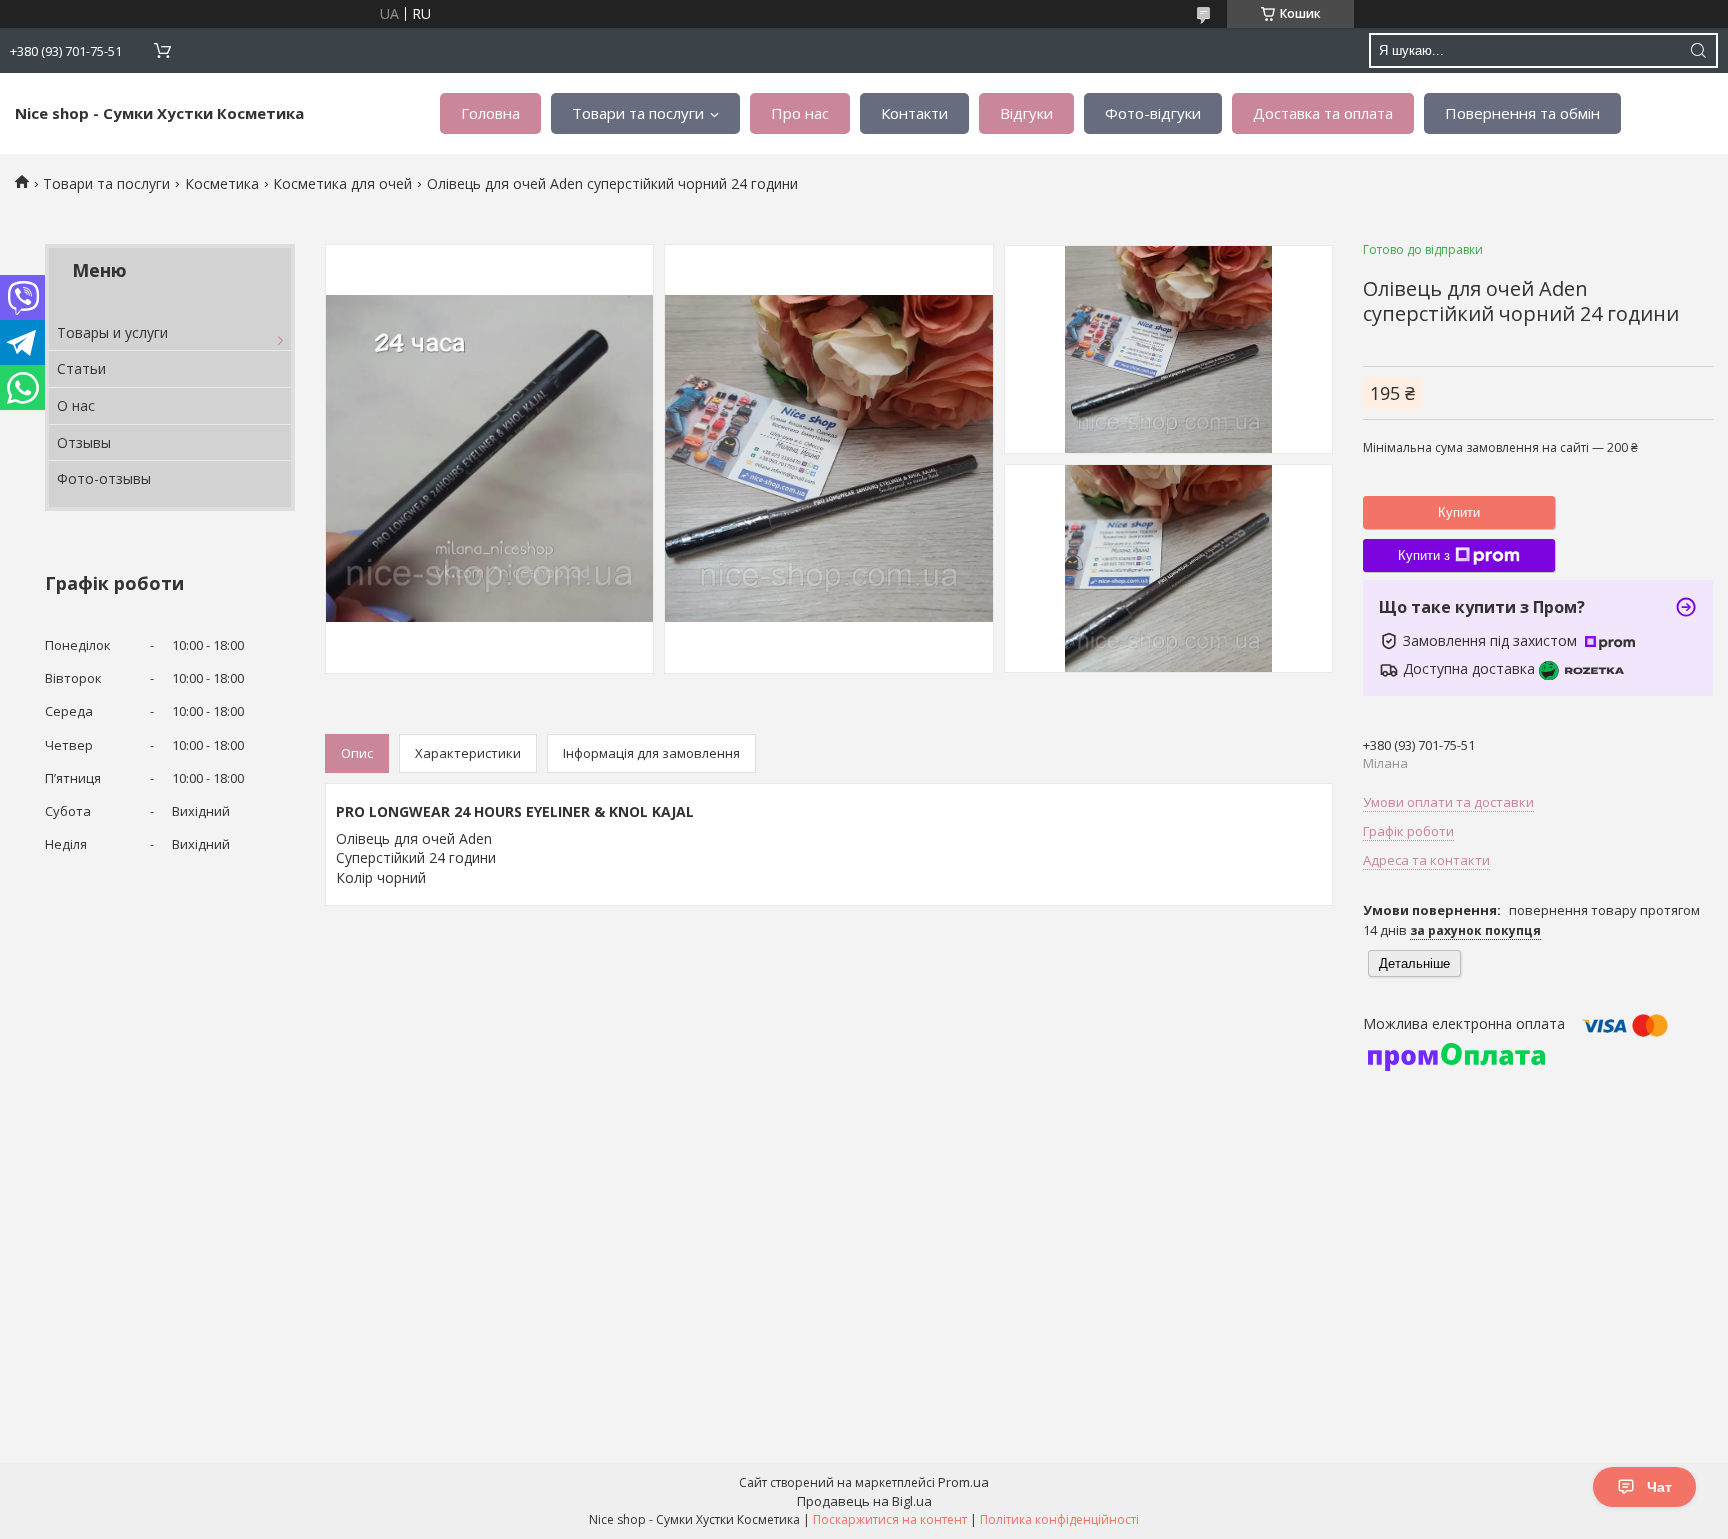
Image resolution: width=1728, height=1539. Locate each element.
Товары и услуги (112, 332)
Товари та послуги (638, 113)
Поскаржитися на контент (890, 1519)
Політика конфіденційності (1059, 1519)
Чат (1659, 1487)
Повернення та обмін (1522, 113)
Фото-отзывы (104, 478)
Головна (490, 113)
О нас (76, 405)
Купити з (1424, 555)
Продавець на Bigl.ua (864, 1501)
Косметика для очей (342, 183)
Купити (1459, 512)
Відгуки (1026, 113)
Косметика (222, 183)
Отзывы (84, 442)
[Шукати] (1698, 50)
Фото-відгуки (1153, 113)
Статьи (81, 368)
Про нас (800, 113)
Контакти (914, 113)
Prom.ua (963, 1482)
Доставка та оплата (1323, 113)
